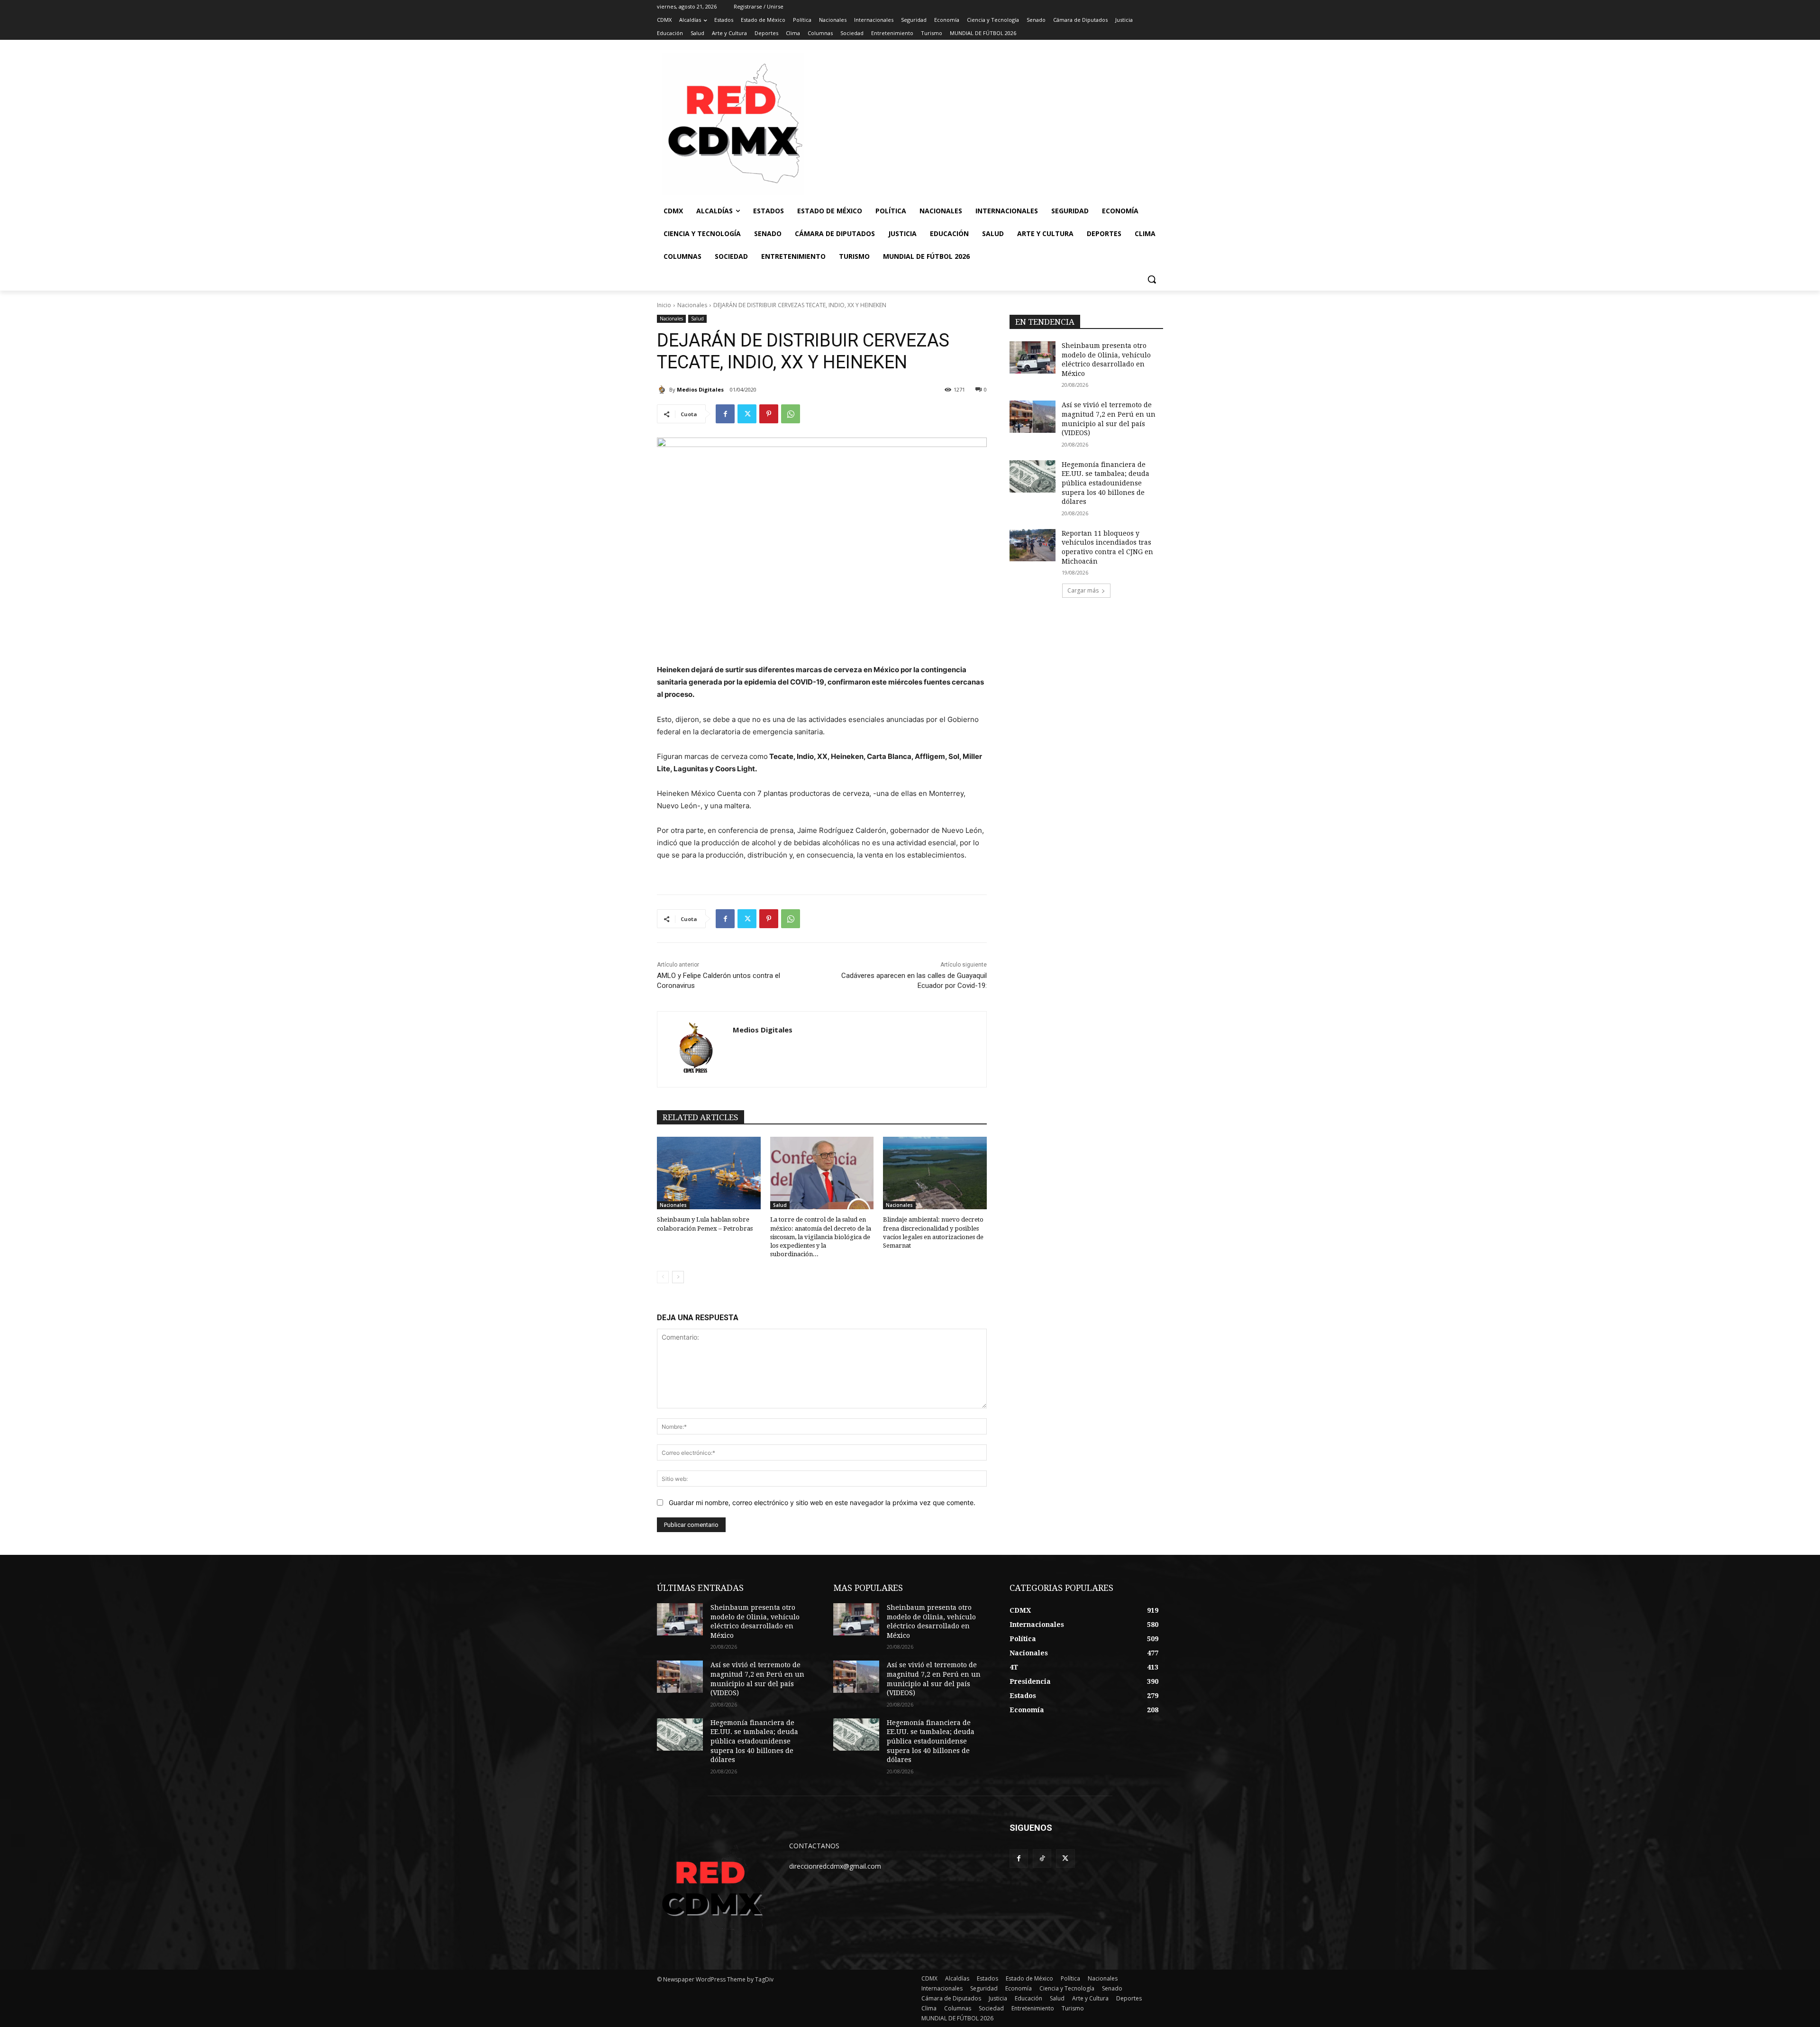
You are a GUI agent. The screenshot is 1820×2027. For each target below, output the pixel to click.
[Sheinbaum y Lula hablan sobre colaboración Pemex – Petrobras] (709, 1173)
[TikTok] (1042, 1858)
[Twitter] (747, 414)
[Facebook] (725, 414)
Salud (697, 319)
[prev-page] (663, 1277)
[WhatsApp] (791, 414)
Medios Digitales (700, 389)
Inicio (664, 305)
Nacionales (692, 305)
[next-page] (678, 1277)
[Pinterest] (769, 414)
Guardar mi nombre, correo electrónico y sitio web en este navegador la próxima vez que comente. (822, 1502)
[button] (1152, 279)
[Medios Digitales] (663, 390)
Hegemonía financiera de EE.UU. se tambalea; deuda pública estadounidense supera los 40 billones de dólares (1106, 483)
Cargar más (1083, 590)
